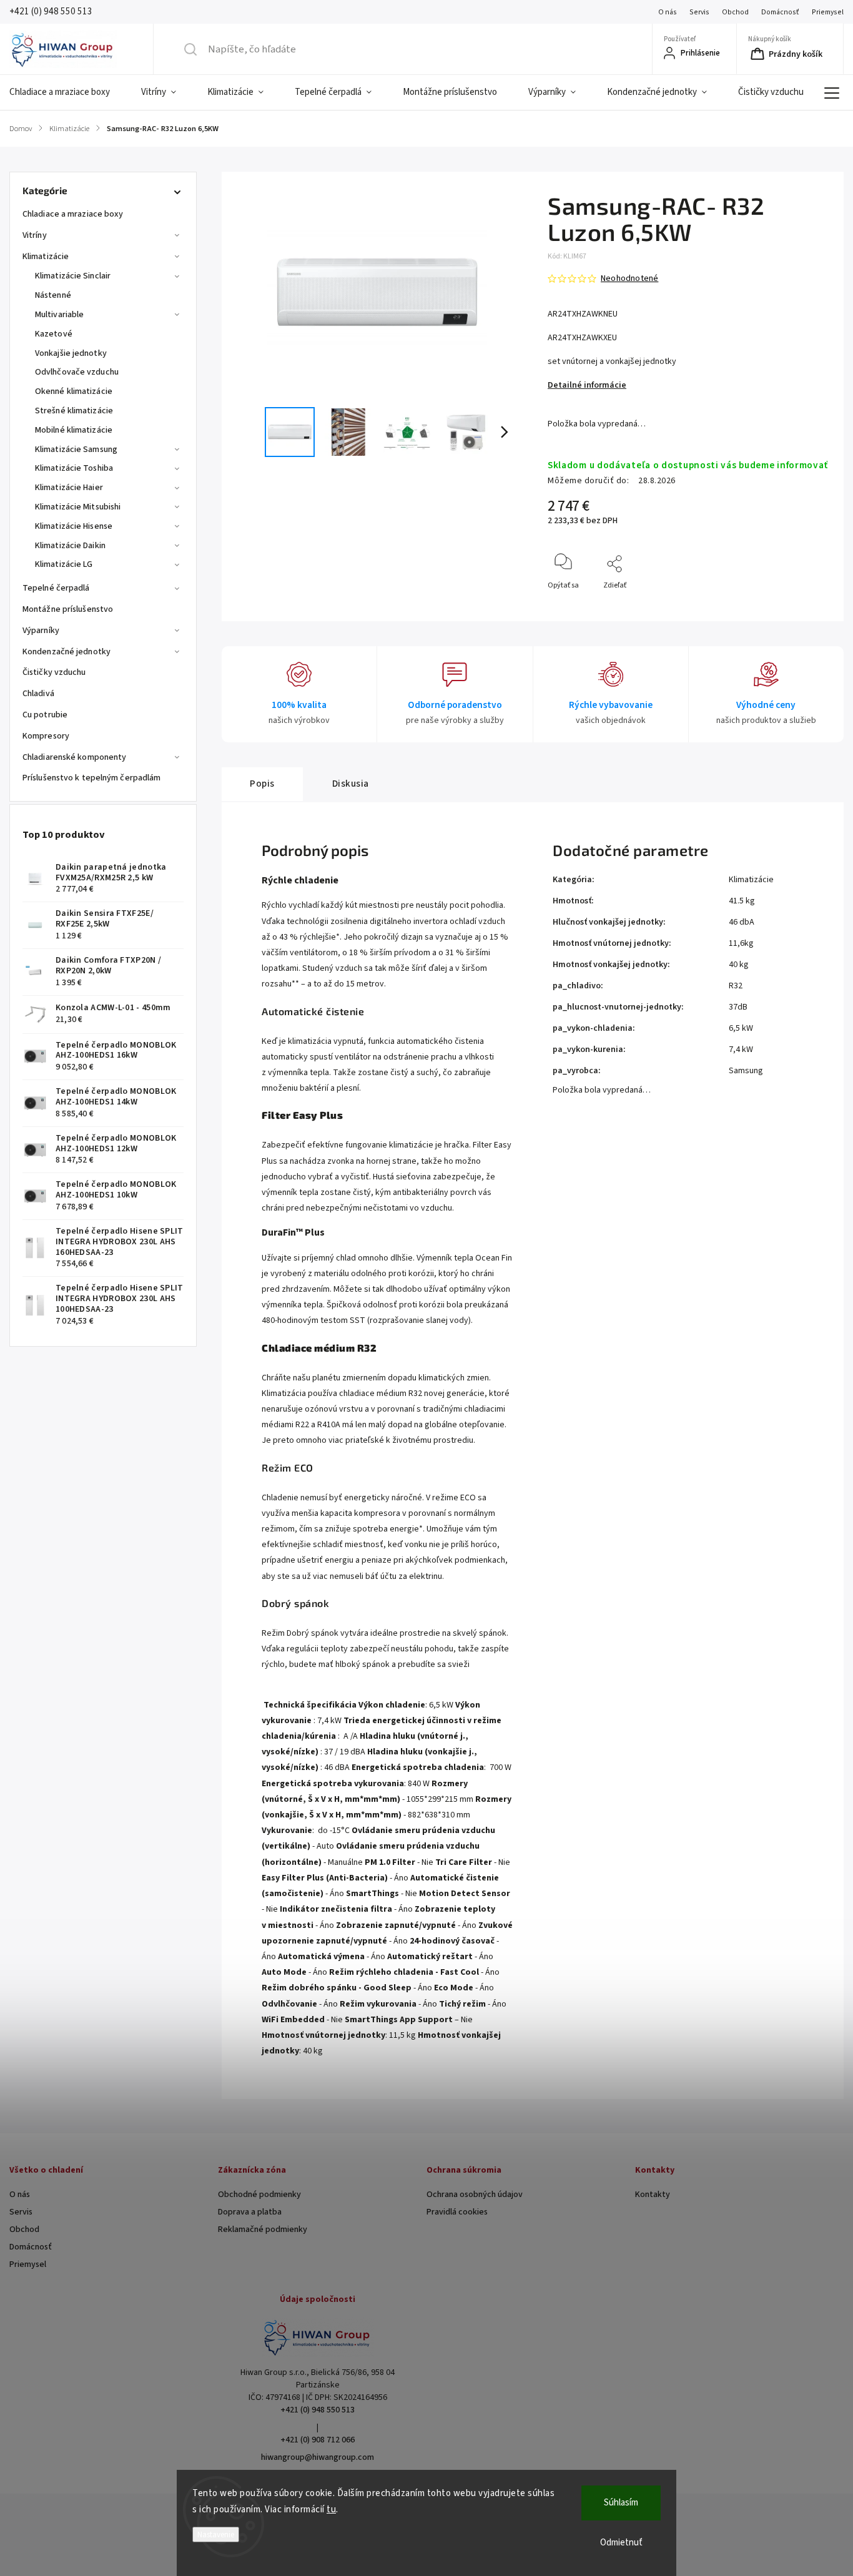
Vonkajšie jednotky (71, 353)
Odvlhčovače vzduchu (77, 372)
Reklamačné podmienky (263, 2229)
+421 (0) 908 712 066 (318, 2440)
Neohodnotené (629, 278)
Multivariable (59, 315)
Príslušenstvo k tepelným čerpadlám (91, 778)
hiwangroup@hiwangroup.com (318, 2457)
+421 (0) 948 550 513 (318, 2410)
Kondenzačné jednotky (67, 652)
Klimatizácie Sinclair (73, 276)
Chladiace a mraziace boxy (73, 214)
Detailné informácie (587, 385)
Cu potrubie (45, 715)
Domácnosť (780, 12)
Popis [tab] (262, 784)
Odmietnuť (621, 2543)
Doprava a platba (250, 2212)
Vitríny (35, 235)
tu (331, 2510)
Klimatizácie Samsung (76, 450)
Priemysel (828, 12)
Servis (699, 12)
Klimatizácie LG (64, 564)
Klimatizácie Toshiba (74, 468)
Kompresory (46, 736)
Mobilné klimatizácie (74, 430)
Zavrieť (806, 606)
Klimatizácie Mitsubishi (78, 507)
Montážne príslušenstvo (68, 609)
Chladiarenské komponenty (74, 757)
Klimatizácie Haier (69, 488)
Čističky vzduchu (54, 672)
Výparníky (41, 631)
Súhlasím (621, 2503)
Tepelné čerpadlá (56, 588)
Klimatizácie (46, 257)
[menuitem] (67, 92)
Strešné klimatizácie (74, 411)
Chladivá (38, 694)
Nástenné (53, 295)
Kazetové (54, 334)
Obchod (735, 12)
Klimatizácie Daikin (70, 546)
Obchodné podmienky (259, 2195)
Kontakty (653, 2195)
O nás (668, 12)
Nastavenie (216, 2534)
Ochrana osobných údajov (475, 2195)
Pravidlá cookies (457, 2212)
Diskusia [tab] (351, 784)
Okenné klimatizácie (74, 391)
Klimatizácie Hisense (74, 526)
